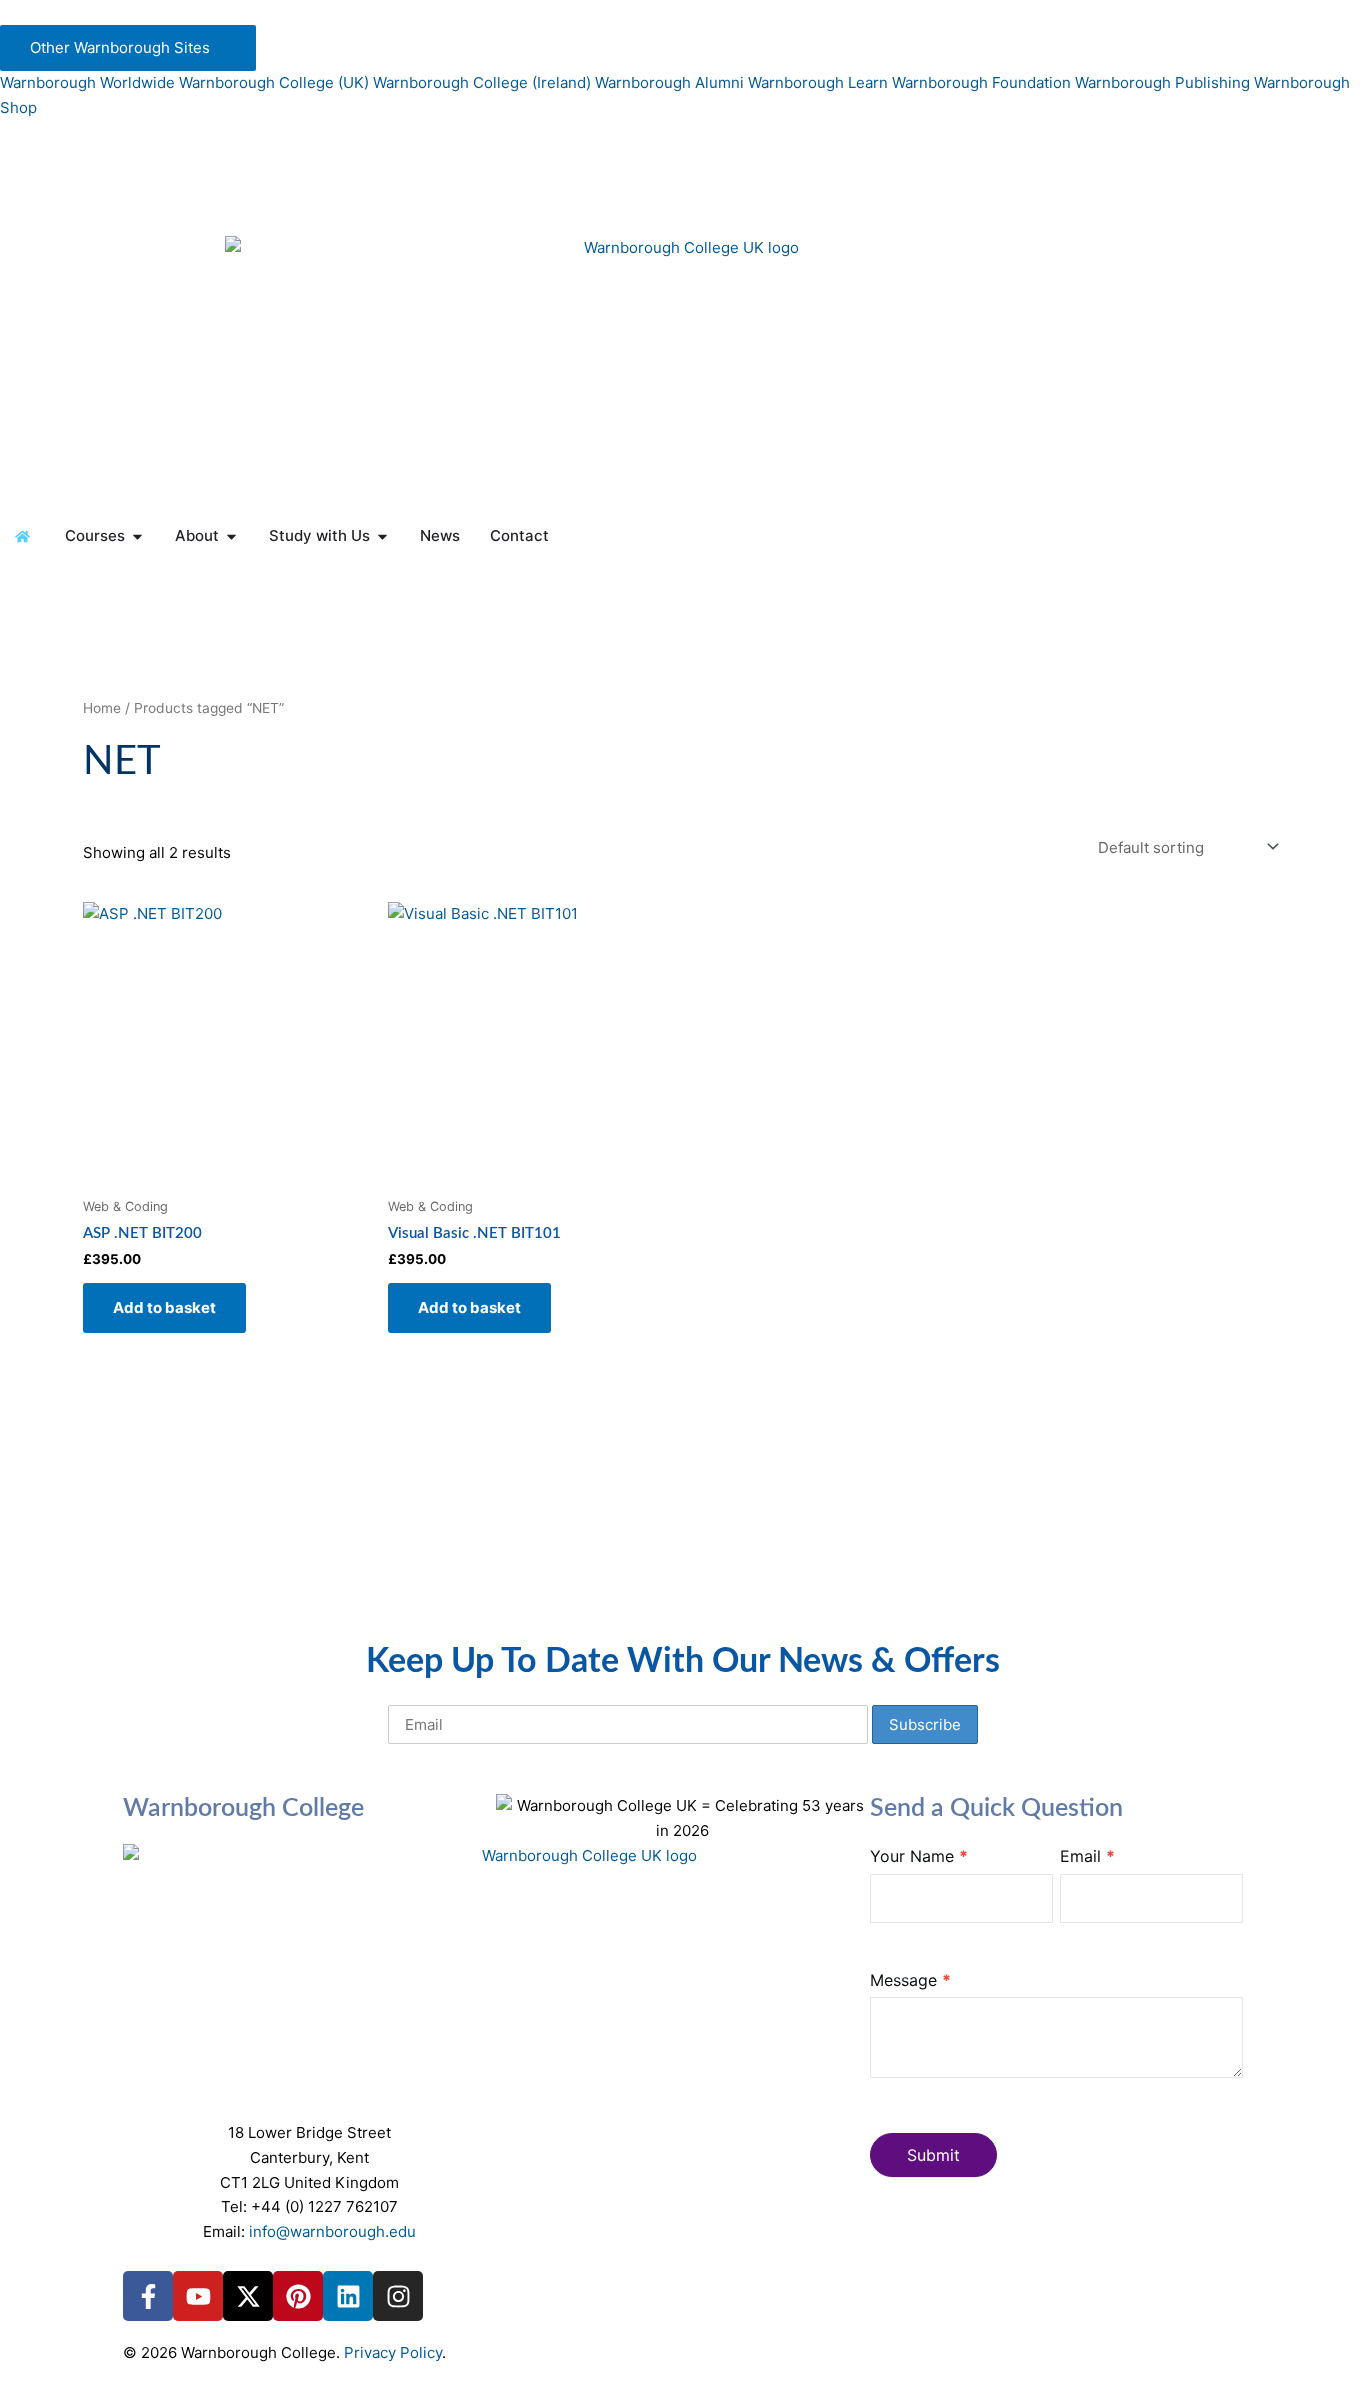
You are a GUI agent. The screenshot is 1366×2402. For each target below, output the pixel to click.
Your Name (919, 1856)
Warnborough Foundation (981, 82)
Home (102, 708)
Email (1087, 1856)
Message (910, 1980)
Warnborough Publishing (1162, 82)
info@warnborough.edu (332, 2231)
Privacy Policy (393, 2352)
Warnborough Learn (818, 82)
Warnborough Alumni (669, 82)
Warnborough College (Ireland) (482, 82)
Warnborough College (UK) (274, 82)
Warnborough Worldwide (87, 82)
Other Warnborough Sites (122, 47)
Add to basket (164, 1307)
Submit (933, 2155)
